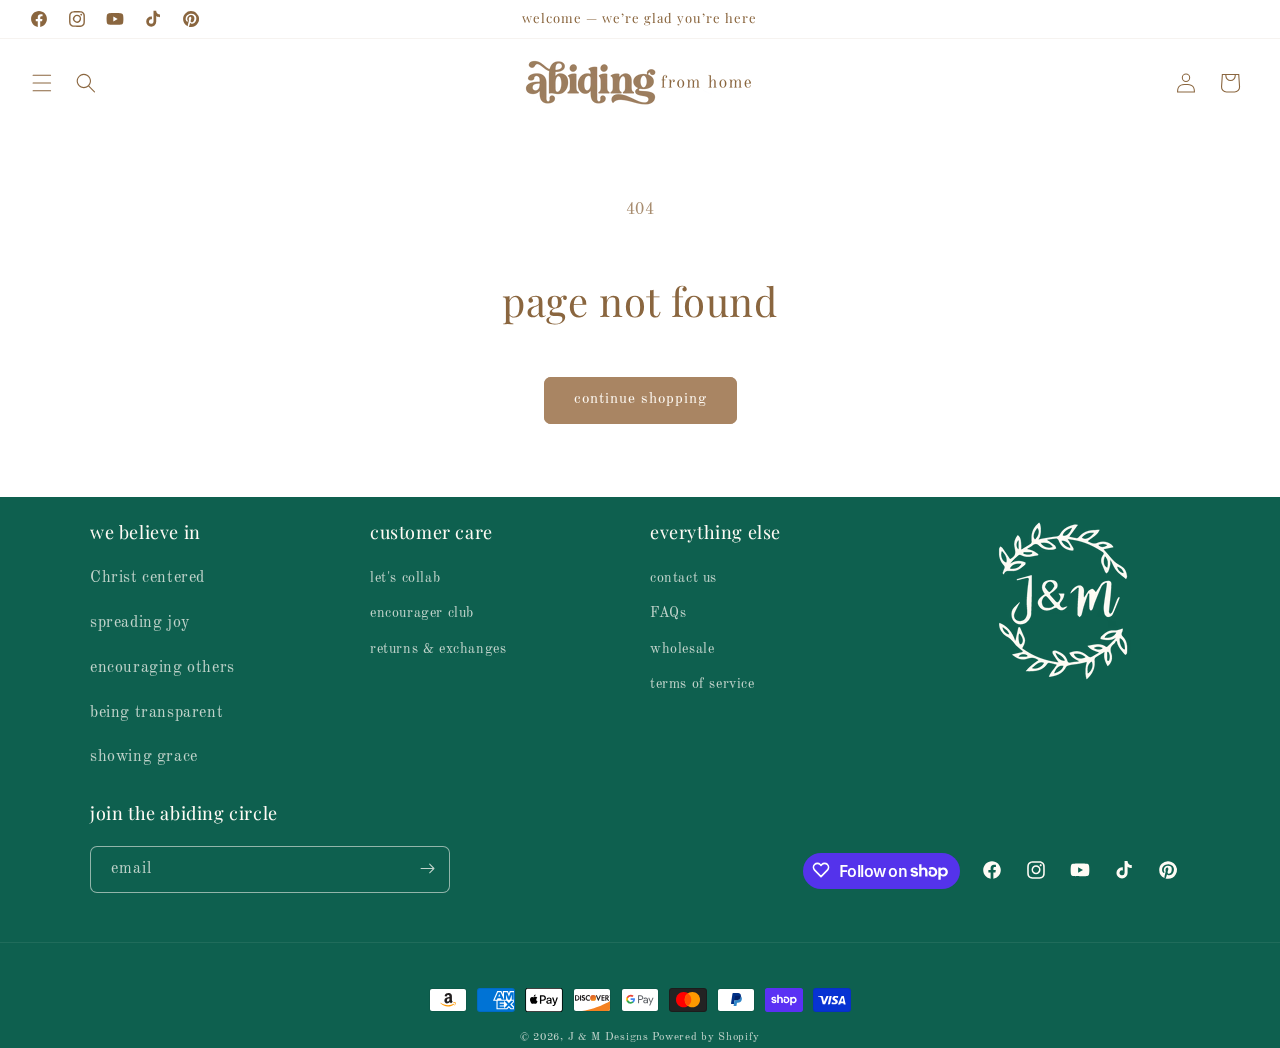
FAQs (668, 613)
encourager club (422, 613)
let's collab (405, 578)
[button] (42, 83)
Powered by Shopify (706, 1037)
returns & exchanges (438, 648)
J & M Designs (608, 1037)
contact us (683, 578)
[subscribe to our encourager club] (427, 868)
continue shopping (640, 399)
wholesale (682, 648)
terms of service (702, 684)
